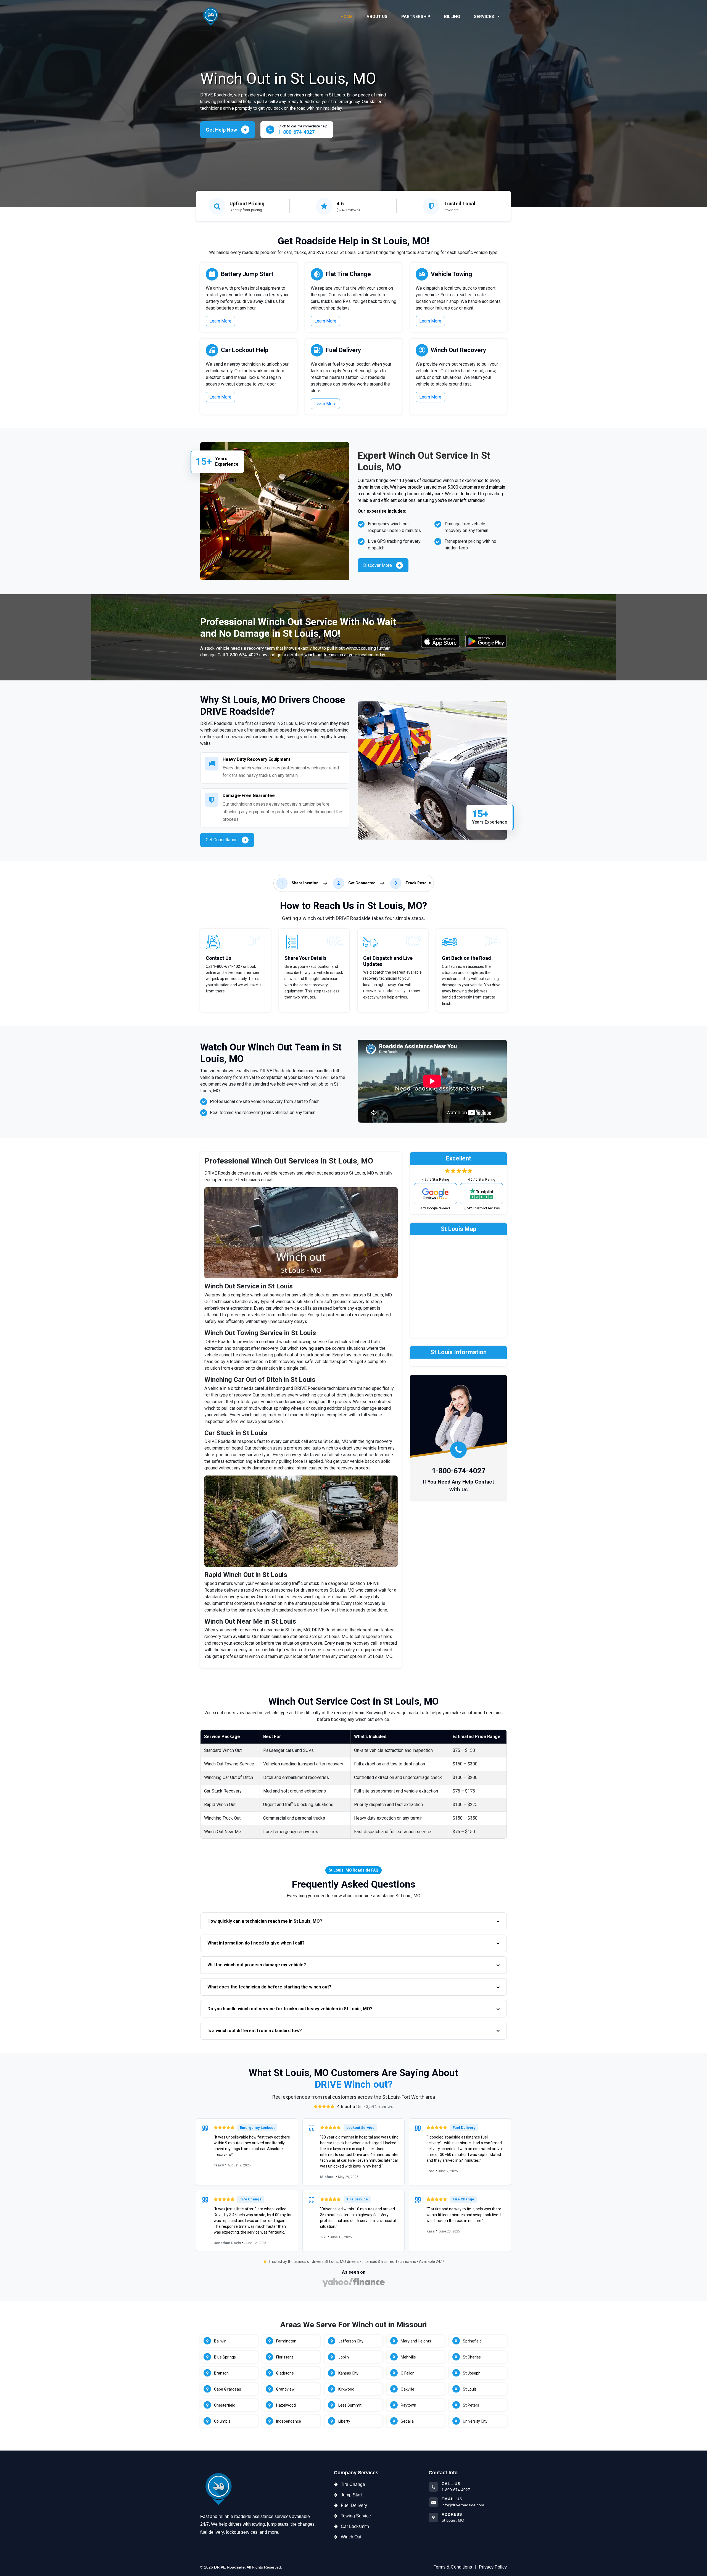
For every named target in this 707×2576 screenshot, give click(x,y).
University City (475, 2421)
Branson (221, 2373)
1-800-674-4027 (242, 655)
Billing (452, 17)
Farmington (286, 2341)
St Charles (472, 2357)
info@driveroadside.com (463, 2505)
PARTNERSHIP (416, 17)
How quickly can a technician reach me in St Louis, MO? (265, 1921)
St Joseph (472, 2373)
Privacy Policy (493, 2567)
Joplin (344, 2357)
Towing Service (356, 2516)
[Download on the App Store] (440, 641)
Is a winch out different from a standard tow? (255, 2031)
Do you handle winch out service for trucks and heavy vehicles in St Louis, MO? (290, 2009)
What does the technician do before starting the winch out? (269, 1987)
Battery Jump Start (247, 274)
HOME (347, 17)
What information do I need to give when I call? (256, 1943)
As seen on (354, 2272)
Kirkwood (346, 2389)
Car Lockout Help (245, 350)
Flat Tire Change (348, 274)
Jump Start (351, 2495)
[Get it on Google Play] (486, 641)
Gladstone (285, 2373)
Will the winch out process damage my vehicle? (257, 1965)
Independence (289, 2421)
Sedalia (407, 2421)
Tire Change (353, 2484)
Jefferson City (351, 2341)
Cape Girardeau (228, 2389)
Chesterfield (225, 2405)
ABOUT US (377, 17)
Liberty (344, 2421)
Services (485, 17)
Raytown (408, 2405)
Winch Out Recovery (458, 350)
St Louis (470, 2389)
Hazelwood (286, 2405)
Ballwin (220, 2341)
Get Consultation (222, 840)
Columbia (222, 2421)
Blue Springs (225, 2357)
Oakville (407, 2389)
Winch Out (351, 2537)
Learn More (220, 321)
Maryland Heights (416, 2341)
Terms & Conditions (453, 2567)
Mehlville (408, 2357)
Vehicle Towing (451, 274)
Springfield (472, 2341)
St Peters (471, 2405)
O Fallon (408, 2373)
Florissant (285, 2357)
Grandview (285, 2389)
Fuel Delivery (343, 350)
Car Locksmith (355, 2526)
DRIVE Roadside (229, 2567)
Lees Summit (350, 2405)
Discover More (378, 565)
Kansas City (348, 2373)
